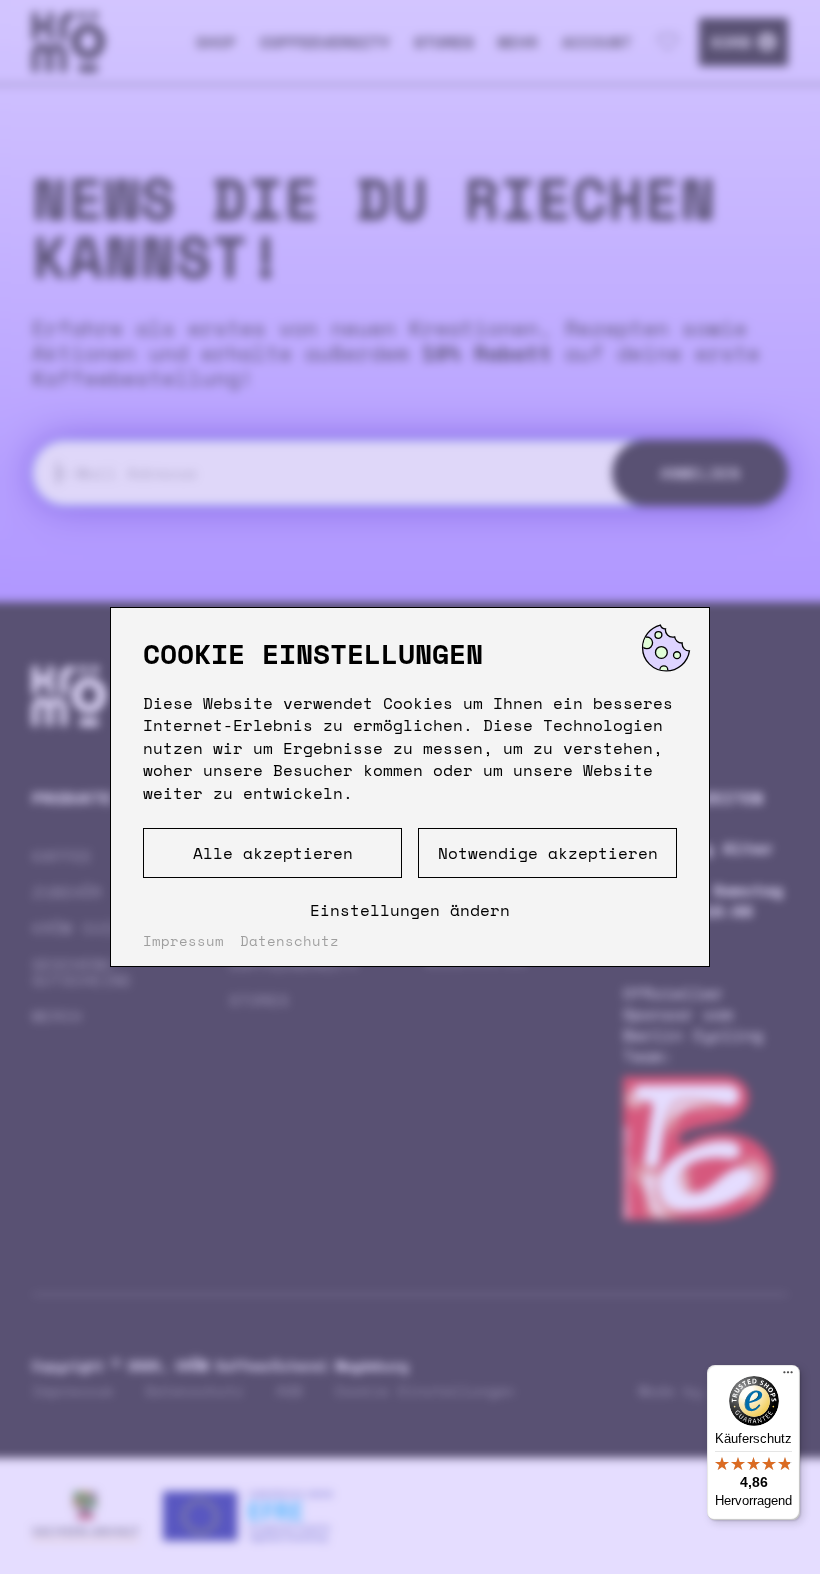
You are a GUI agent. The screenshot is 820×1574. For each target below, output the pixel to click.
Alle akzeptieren (273, 853)
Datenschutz (289, 940)
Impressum (183, 940)
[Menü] (788, 1377)
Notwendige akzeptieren (548, 853)
